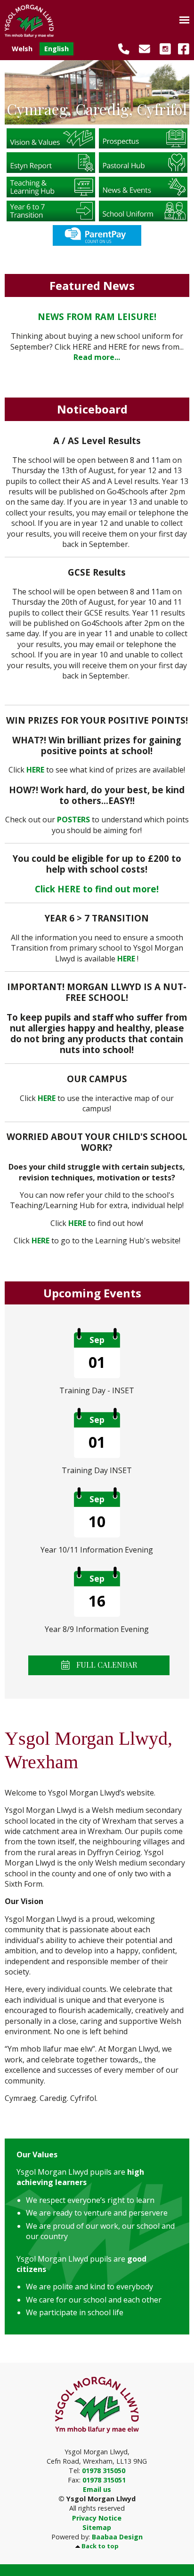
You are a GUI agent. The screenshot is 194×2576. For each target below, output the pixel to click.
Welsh (22, 49)
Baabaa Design (117, 2537)
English (57, 49)
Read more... (97, 357)
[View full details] (51, 138)
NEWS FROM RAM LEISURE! (97, 316)
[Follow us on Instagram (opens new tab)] (162, 48)
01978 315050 (104, 2471)
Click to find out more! (97, 889)
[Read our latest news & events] (143, 186)
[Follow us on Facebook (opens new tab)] (181, 48)
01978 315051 (104, 2480)
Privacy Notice (97, 2518)
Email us (97, 2489)
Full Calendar (106, 1665)
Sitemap (97, 2527)
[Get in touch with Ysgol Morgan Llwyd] (141, 48)
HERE (47, 1098)
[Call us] (120, 48)
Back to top (100, 2546)
